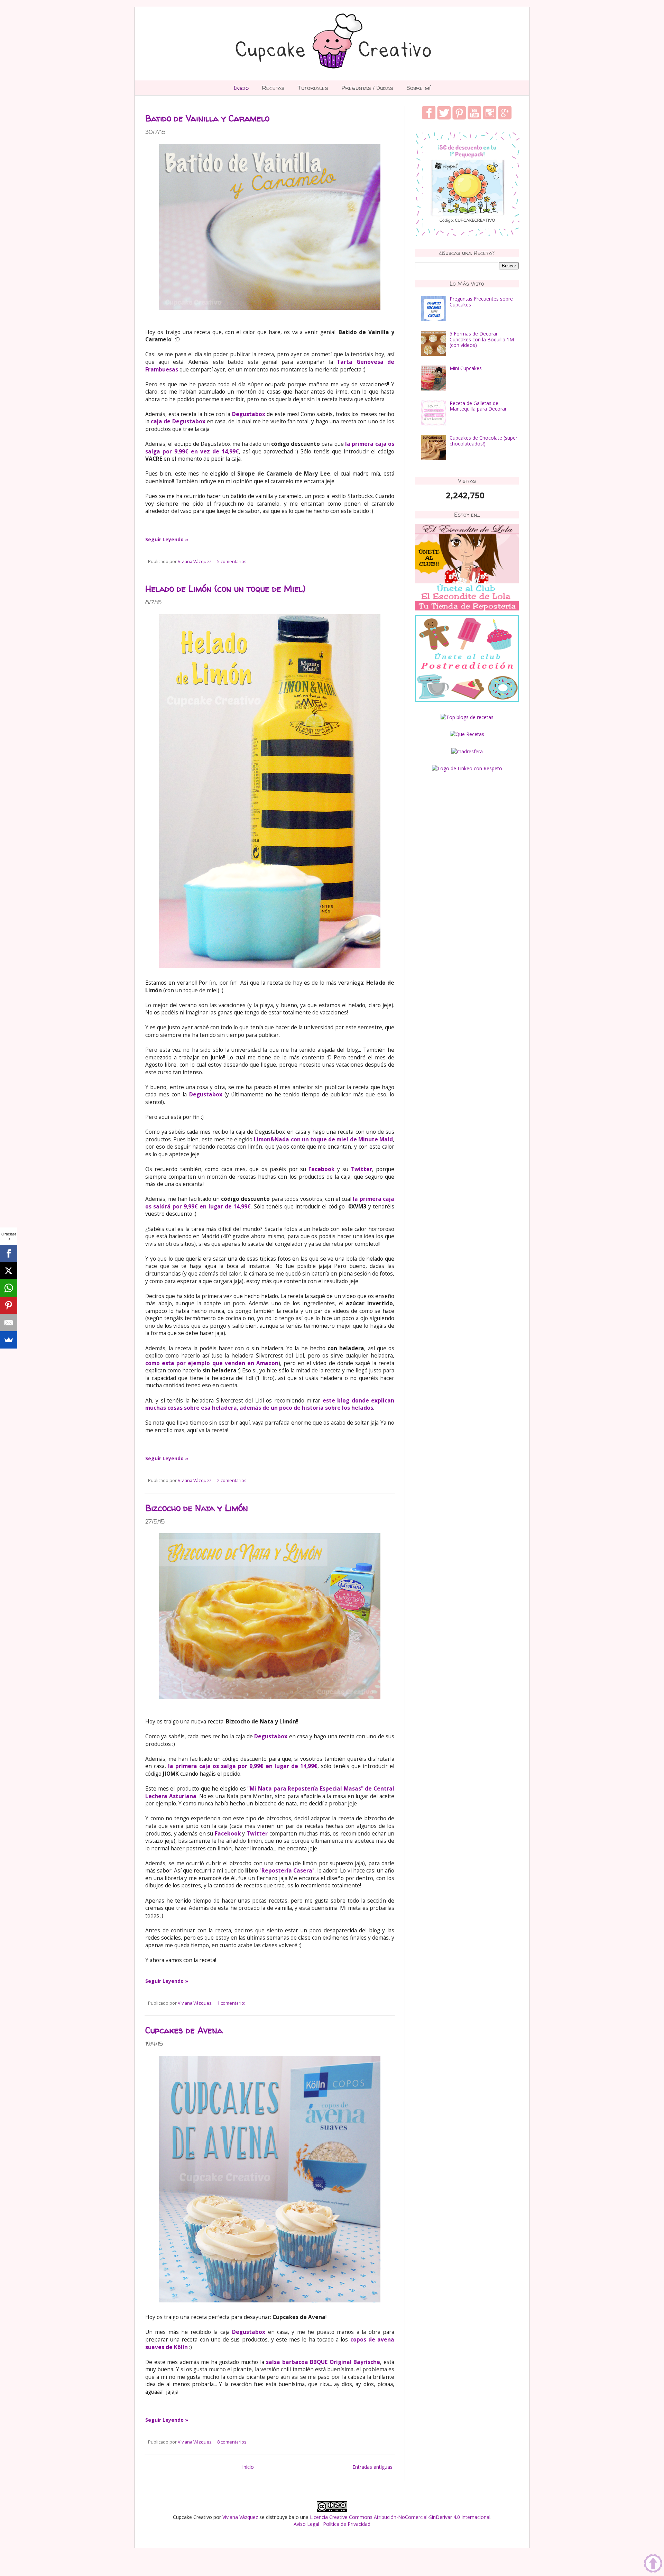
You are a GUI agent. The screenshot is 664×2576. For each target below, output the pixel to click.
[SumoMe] (9, 1340)
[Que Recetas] (467, 734)
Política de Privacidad (347, 2524)
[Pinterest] (9, 1305)
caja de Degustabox (178, 421)
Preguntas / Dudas (367, 88)
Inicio (241, 88)
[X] (9, 1271)
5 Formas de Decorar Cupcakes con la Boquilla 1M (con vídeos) (482, 339)
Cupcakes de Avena (184, 2030)
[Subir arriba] (653, 2564)
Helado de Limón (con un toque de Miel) (225, 589)
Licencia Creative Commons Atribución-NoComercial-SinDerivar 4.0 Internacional (400, 2517)
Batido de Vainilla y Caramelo (207, 118)
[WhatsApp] (9, 1288)
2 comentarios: (232, 1480)
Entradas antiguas (372, 2467)
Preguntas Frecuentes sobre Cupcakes (481, 302)
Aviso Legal (306, 2524)
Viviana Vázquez (240, 2517)
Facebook (228, 1834)
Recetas (273, 88)
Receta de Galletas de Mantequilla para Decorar (478, 406)
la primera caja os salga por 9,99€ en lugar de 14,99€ (243, 1766)
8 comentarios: (232, 2442)
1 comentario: (231, 2003)
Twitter (257, 1834)
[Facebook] (9, 1253)
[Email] (9, 1323)
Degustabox (249, 414)
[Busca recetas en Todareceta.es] (467, 717)
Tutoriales (313, 88)
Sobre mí (418, 88)
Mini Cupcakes (466, 368)
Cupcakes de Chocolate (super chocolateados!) (483, 441)
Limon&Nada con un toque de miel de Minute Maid (323, 1139)
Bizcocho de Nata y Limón (197, 1508)
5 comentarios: (232, 562)
